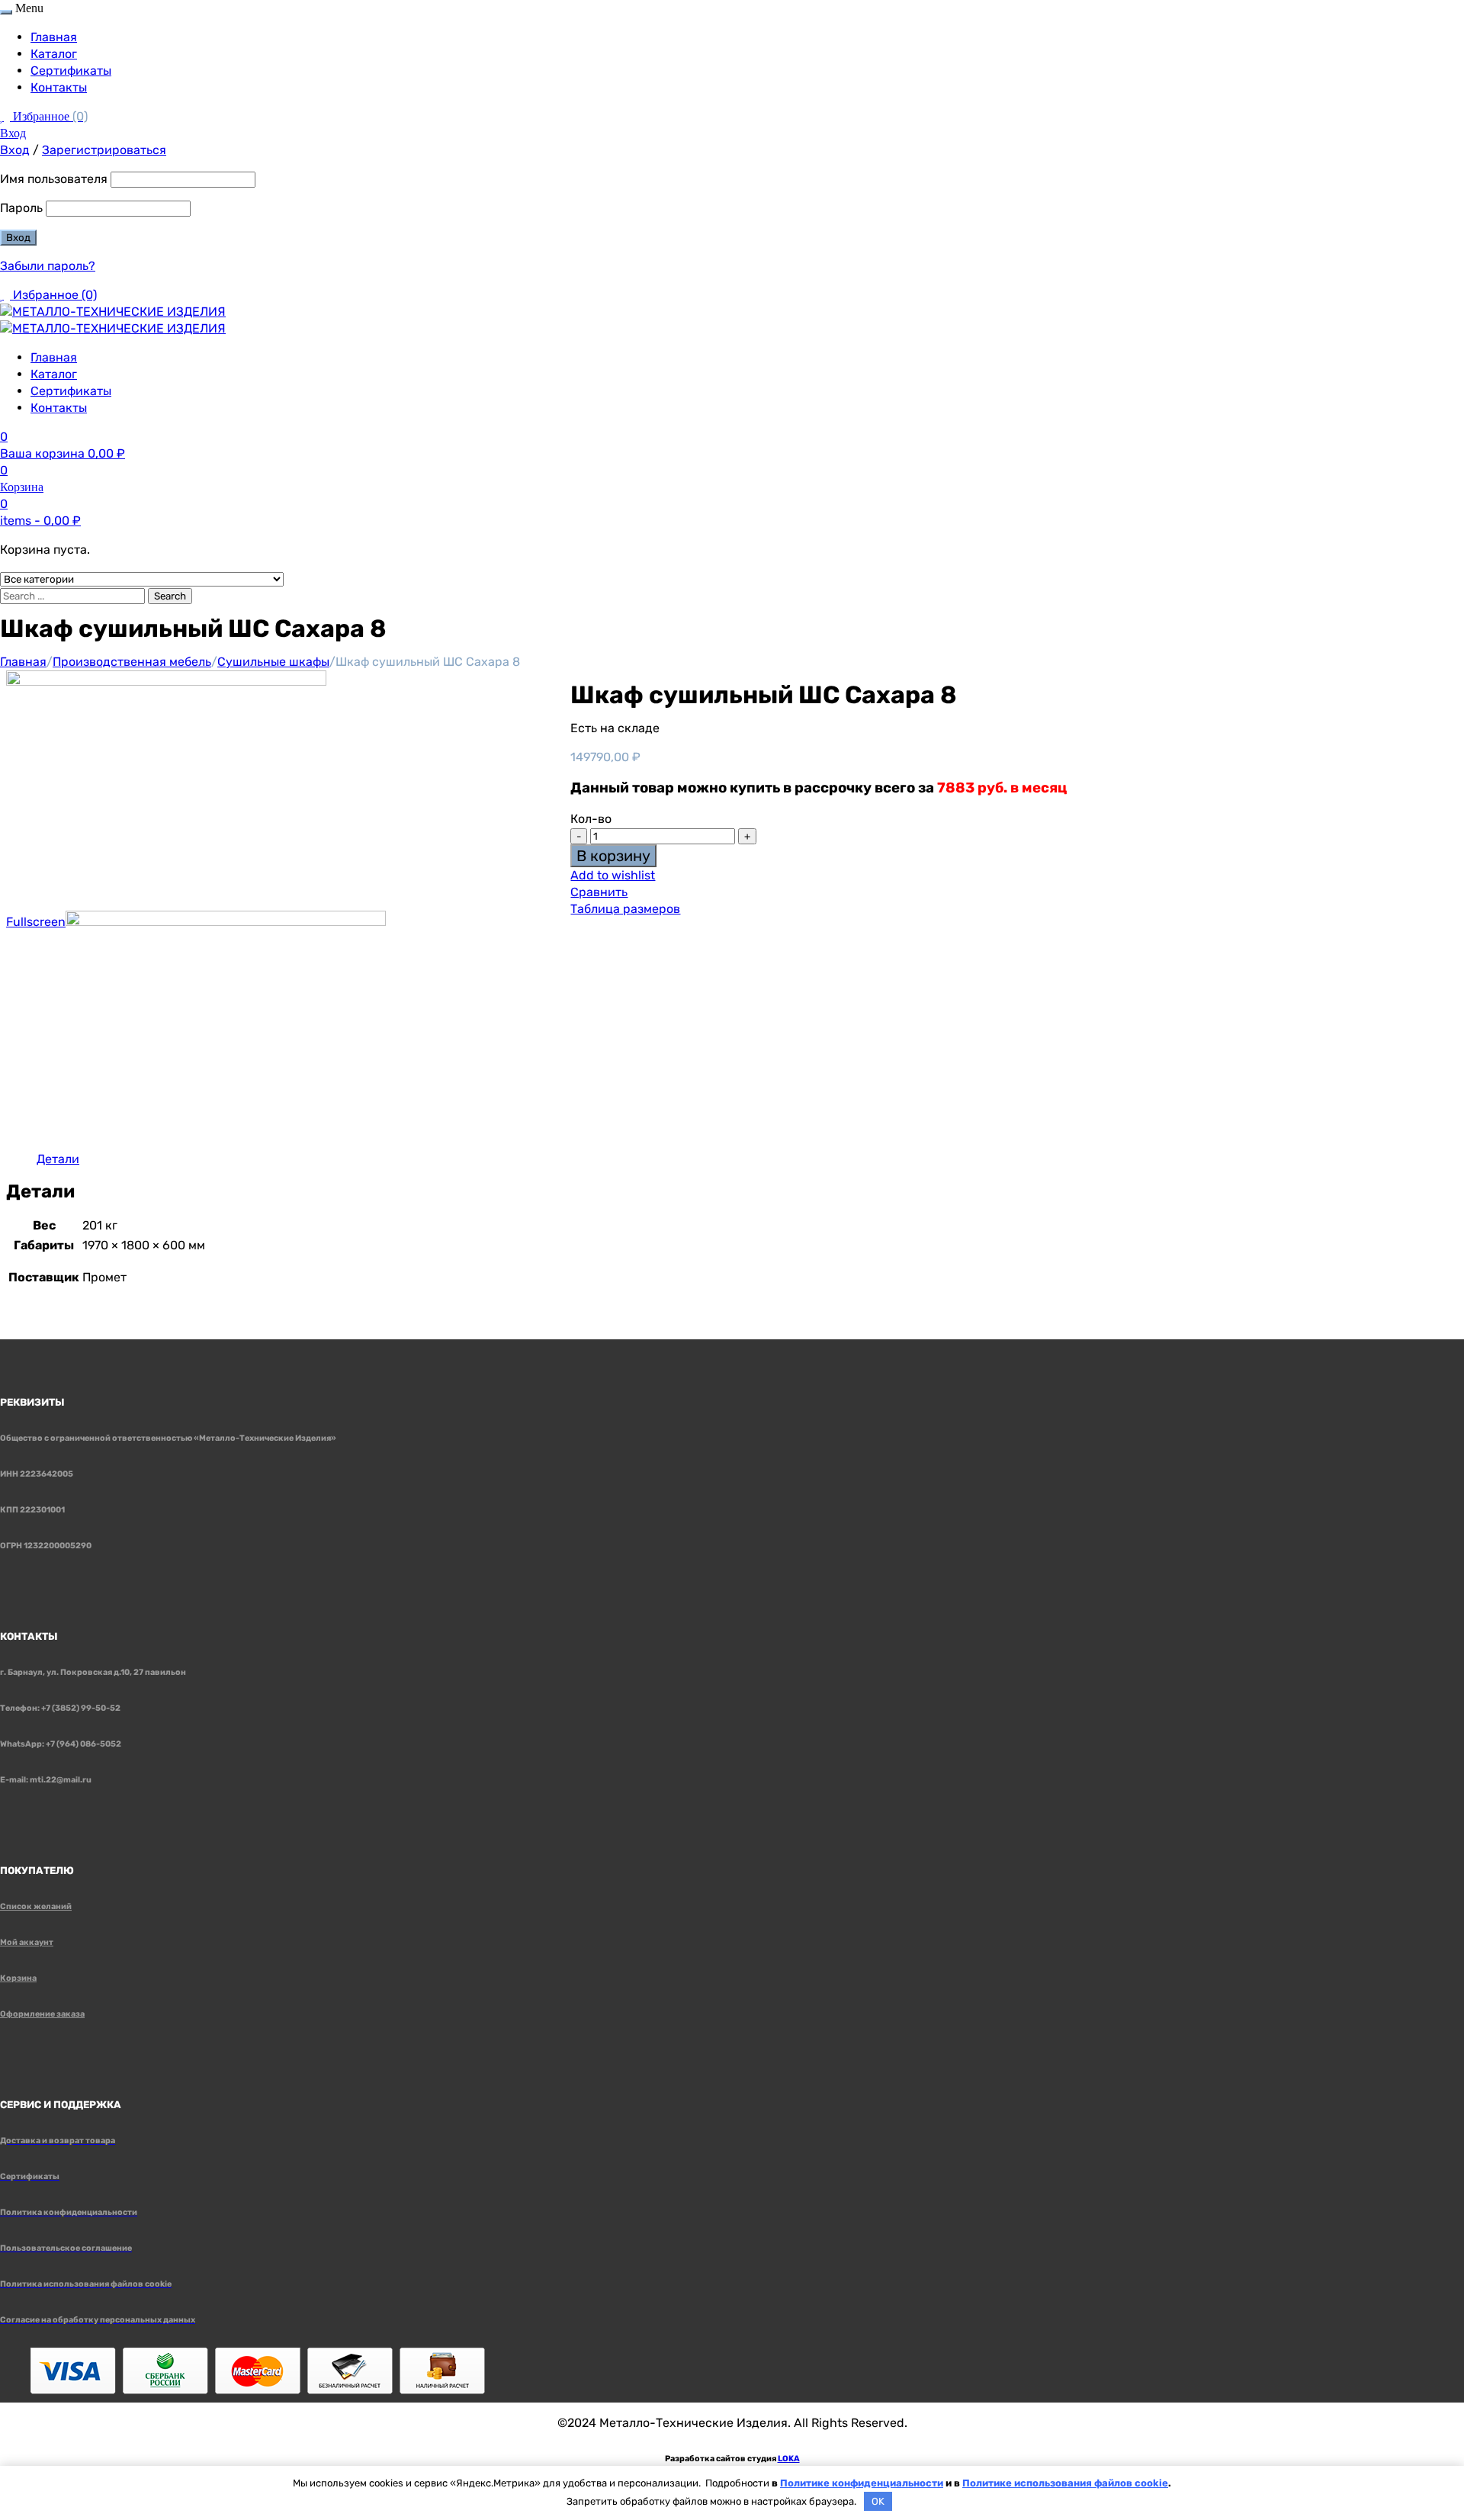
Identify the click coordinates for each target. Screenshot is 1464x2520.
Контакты (59, 87)
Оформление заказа (42, 2014)
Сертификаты (71, 71)
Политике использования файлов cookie (1065, 2483)
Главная (54, 37)
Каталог (54, 54)
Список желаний (36, 1906)
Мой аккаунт (27, 1942)
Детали (58, 1159)
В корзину (613, 856)
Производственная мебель (132, 662)
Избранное (50, 116)
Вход (13, 133)
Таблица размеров (625, 909)
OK (878, 2501)
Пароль (21, 208)
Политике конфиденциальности (862, 2483)
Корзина (18, 1978)
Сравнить (599, 892)
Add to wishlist (613, 875)
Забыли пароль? (48, 266)
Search (170, 596)
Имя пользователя (54, 179)
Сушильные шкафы (273, 662)
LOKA (789, 2459)
